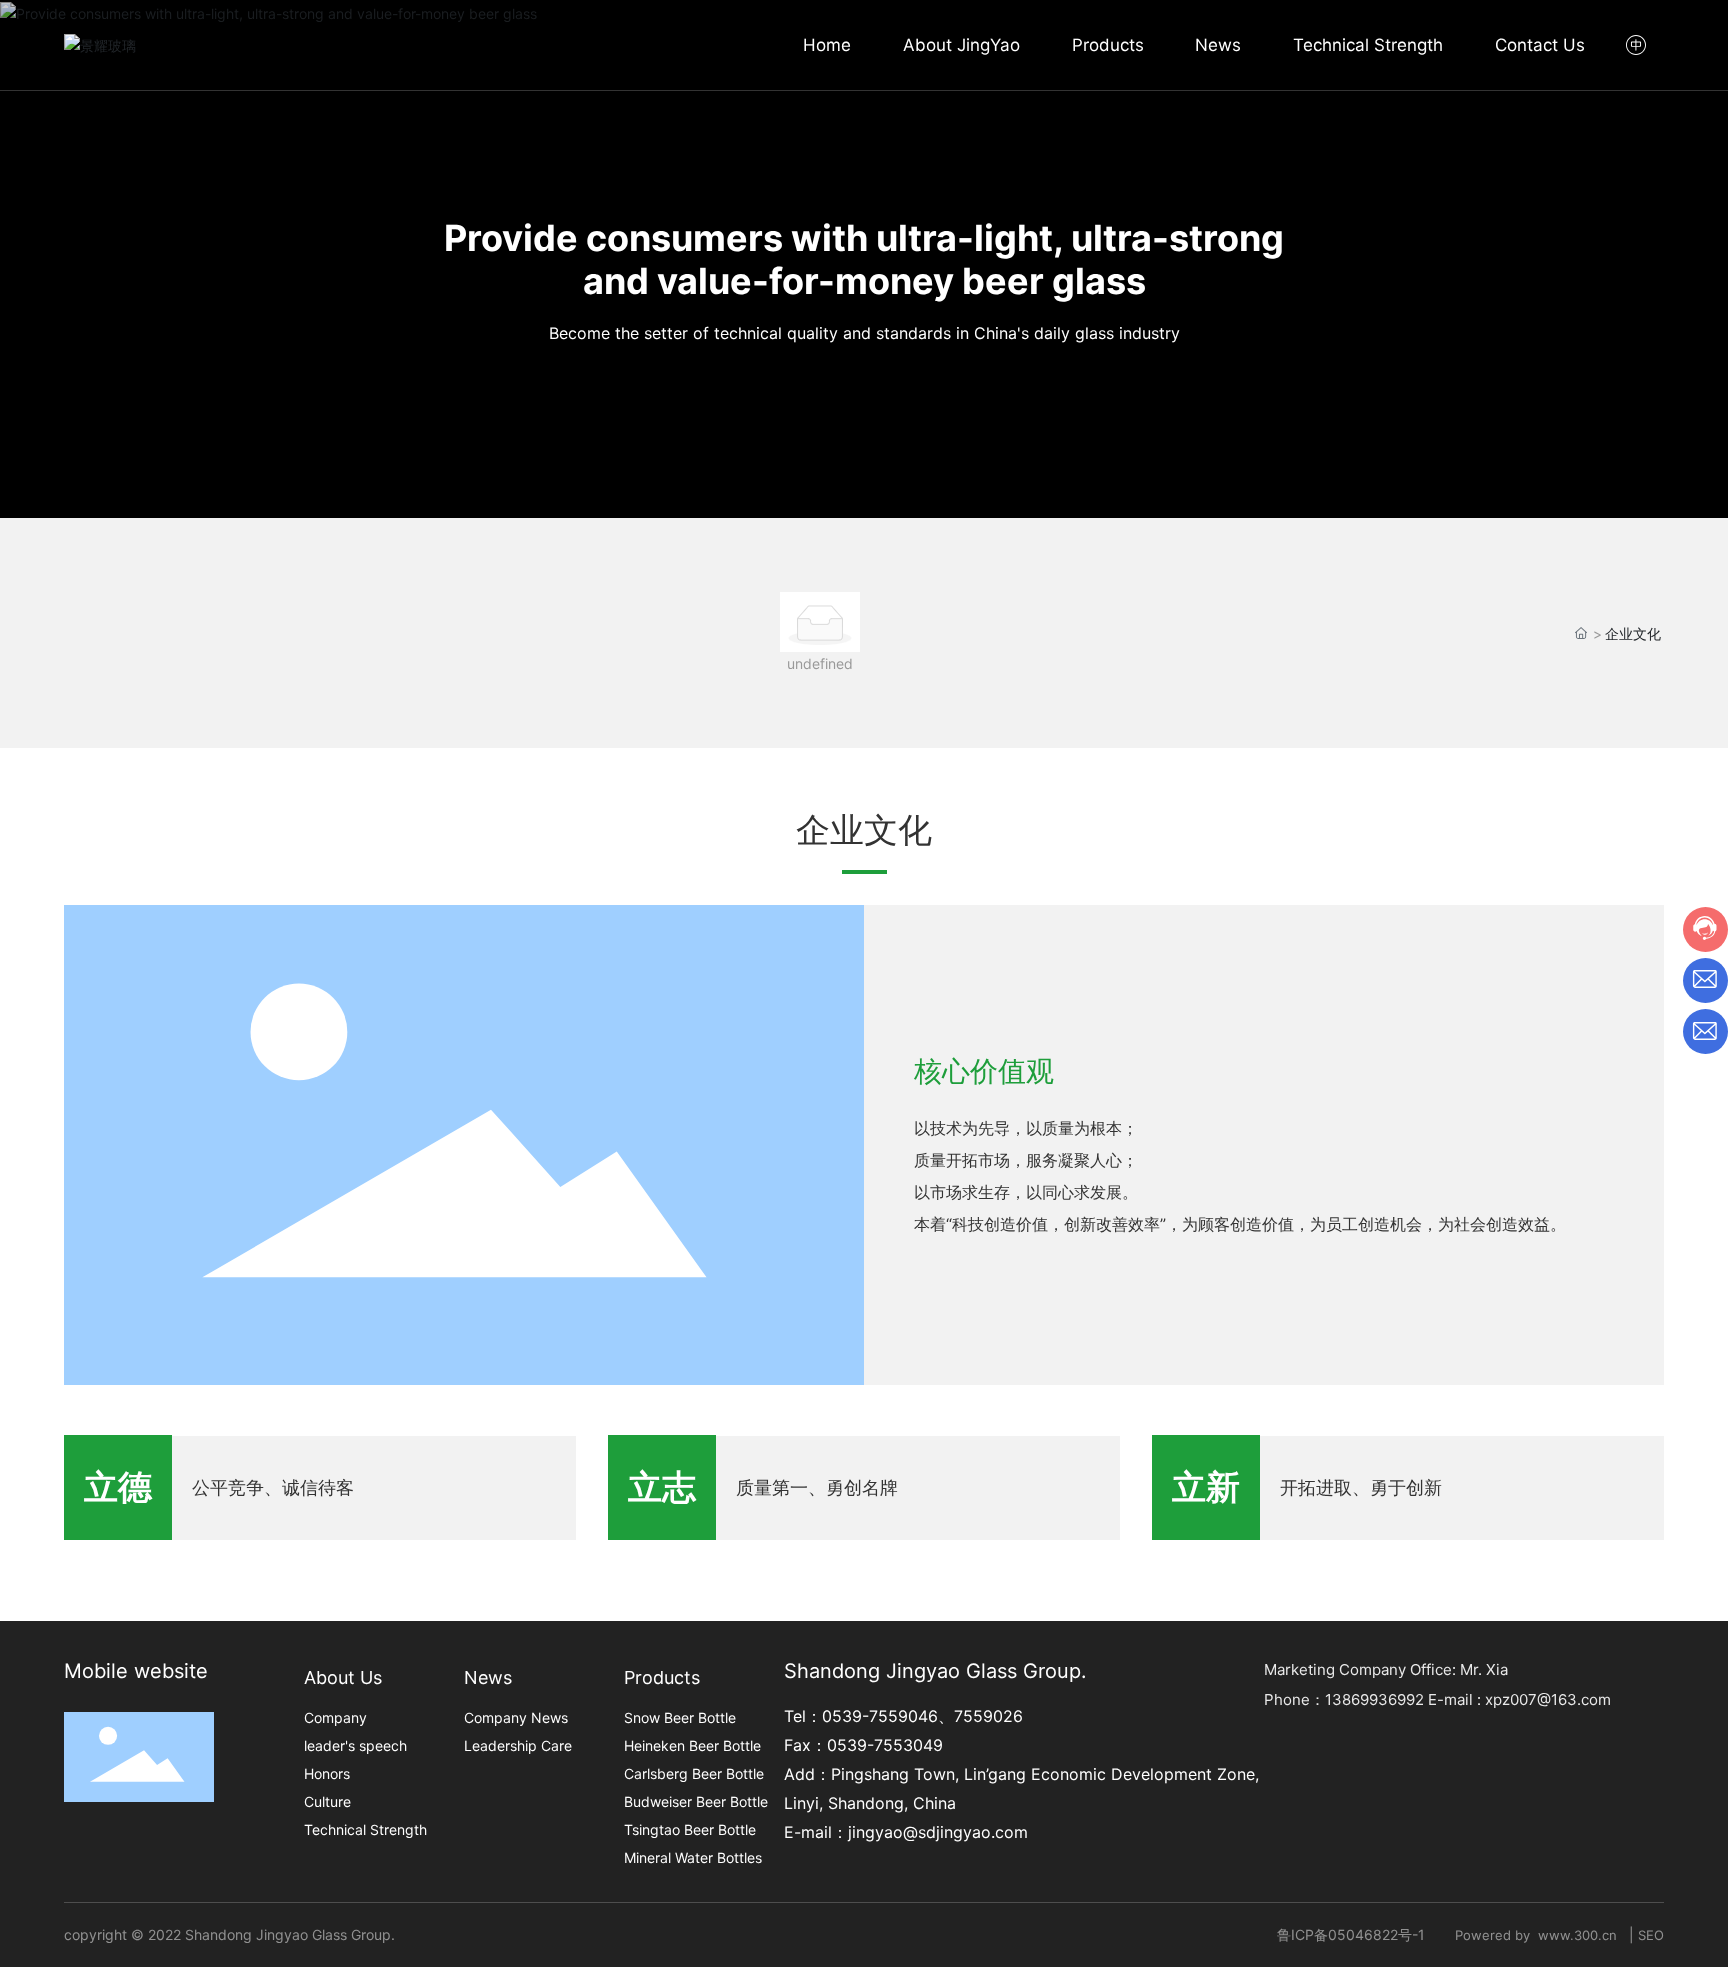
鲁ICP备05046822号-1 (1351, 1934)
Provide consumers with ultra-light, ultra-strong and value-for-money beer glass (864, 259)
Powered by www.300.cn (1540, 1935)
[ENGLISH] (1637, 44)
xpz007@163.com (1548, 1699)
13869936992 (1374, 1699)
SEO (1651, 1935)
